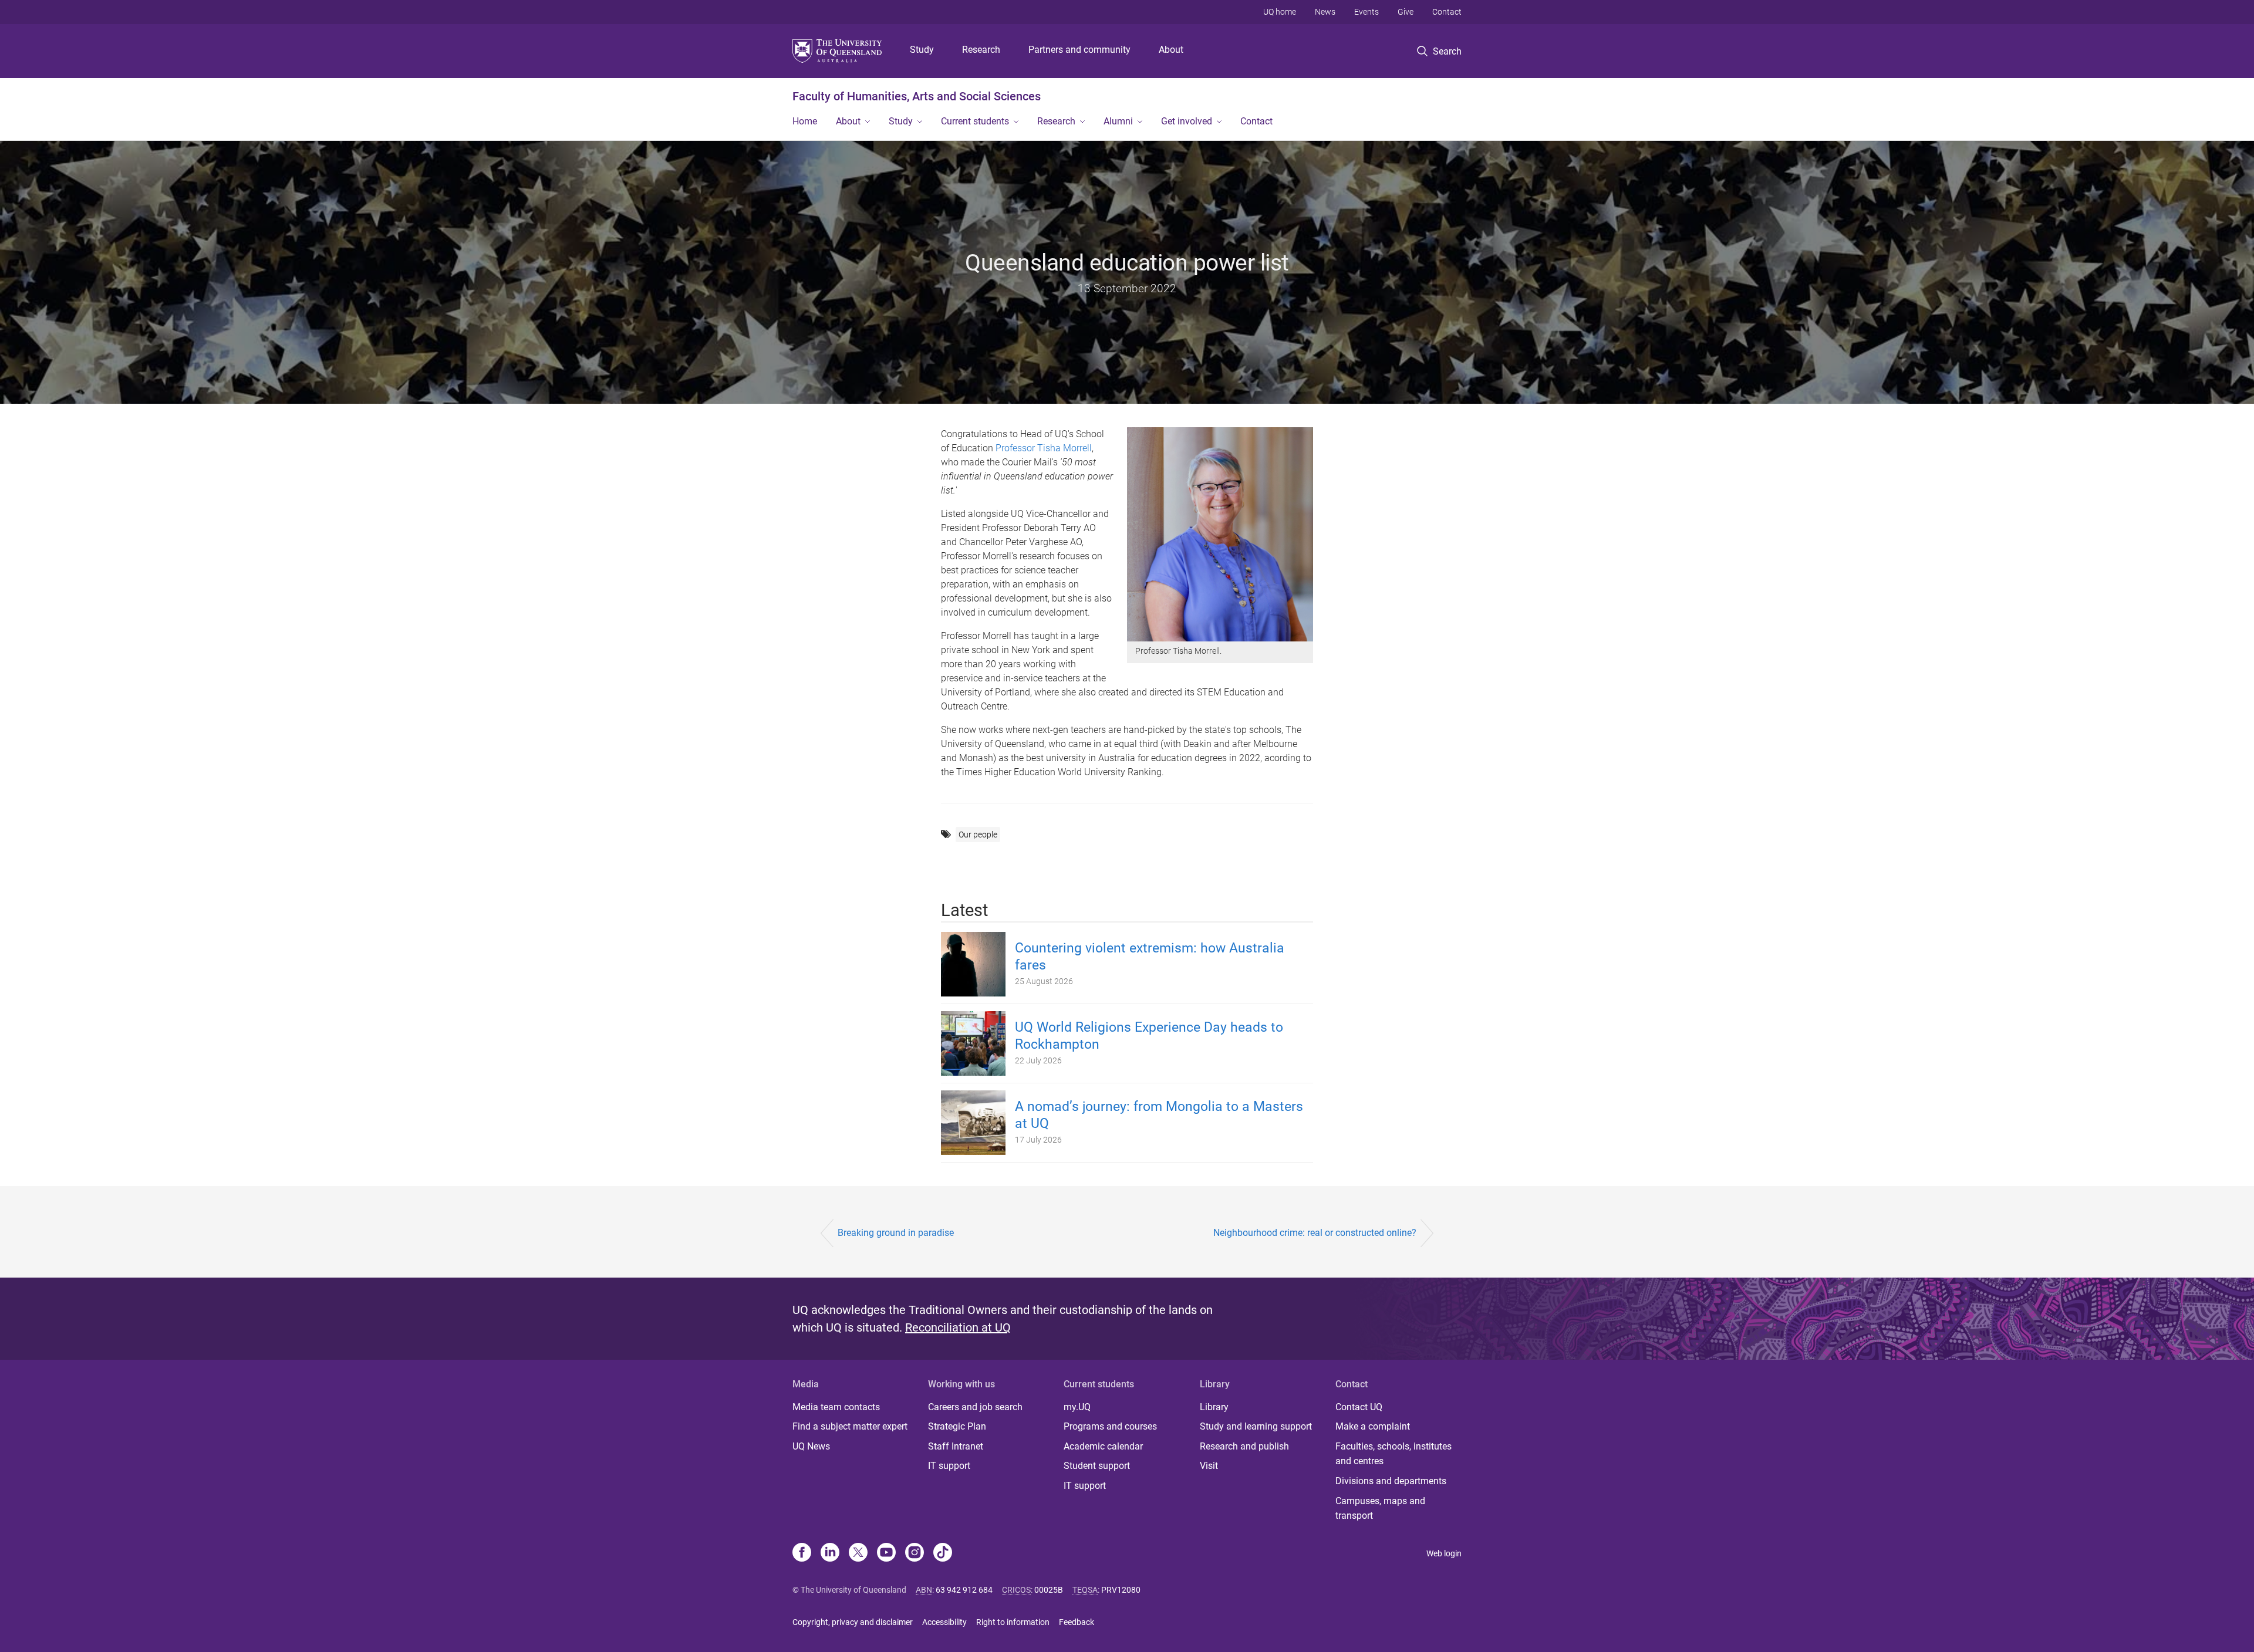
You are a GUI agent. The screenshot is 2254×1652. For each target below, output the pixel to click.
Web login (1444, 1553)
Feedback (1077, 1622)
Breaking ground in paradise (896, 1233)
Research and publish (1244, 1446)
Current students (975, 121)
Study (922, 50)
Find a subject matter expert (850, 1426)
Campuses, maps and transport (1380, 1509)
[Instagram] (915, 1553)
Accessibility (944, 1622)
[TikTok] (943, 1553)
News (1325, 12)
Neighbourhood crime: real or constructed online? (1315, 1233)
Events (1366, 12)
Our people (978, 835)
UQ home (1280, 12)
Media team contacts (836, 1407)
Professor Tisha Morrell (1044, 448)
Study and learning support (1256, 1426)
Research (981, 50)
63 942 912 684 (964, 1590)
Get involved (1187, 121)
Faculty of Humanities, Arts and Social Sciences (917, 96)
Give (1406, 12)
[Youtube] (886, 1553)
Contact (1447, 12)
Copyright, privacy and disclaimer (853, 1622)
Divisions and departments (1391, 1481)
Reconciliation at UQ (958, 1327)
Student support (1097, 1466)
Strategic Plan (957, 1426)
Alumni (1118, 121)
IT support (949, 1466)
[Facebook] (802, 1553)
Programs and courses (1110, 1426)
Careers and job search (975, 1407)
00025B (1049, 1590)
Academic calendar (1103, 1446)
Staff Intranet (956, 1446)
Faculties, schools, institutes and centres (1393, 1454)
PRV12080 (1121, 1590)
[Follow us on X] (858, 1553)
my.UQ (1077, 1407)
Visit (1209, 1466)
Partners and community (1079, 50)
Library (1214, 1407)
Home (805, 121)
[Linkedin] (830, 1553)
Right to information (1013, 1622)
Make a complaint (1373, 1426)
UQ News (811, 1446)
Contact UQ (1359, 1407)
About (1171, 50)
